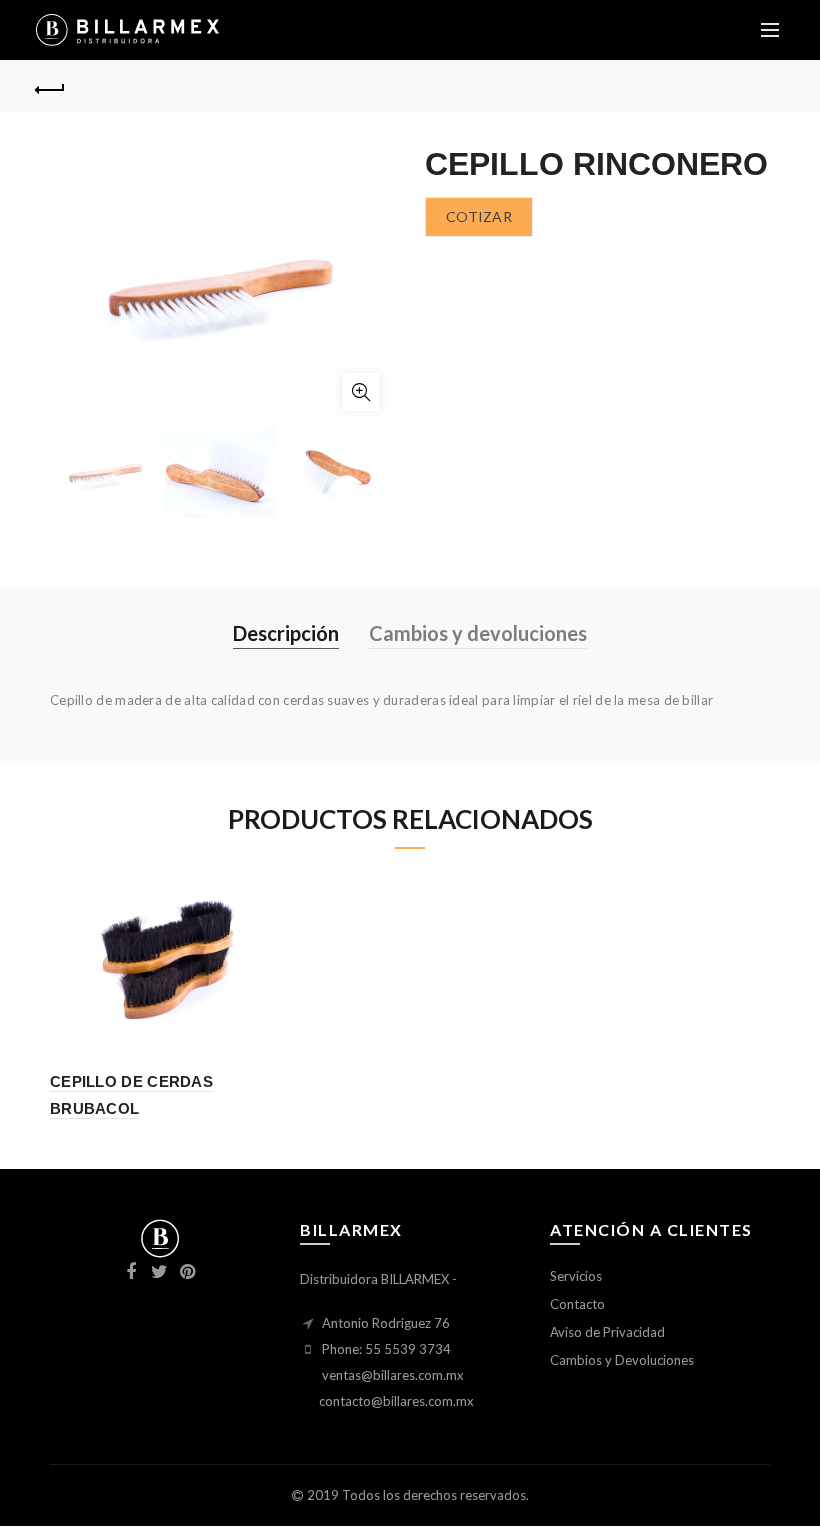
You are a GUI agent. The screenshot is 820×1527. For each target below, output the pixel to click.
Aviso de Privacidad (607, 1332)
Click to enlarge (361, 392)
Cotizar (479, 216)
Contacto (577, 1304)
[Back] (51, 87)
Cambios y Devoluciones (622, 1360)
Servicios (576, 1276)
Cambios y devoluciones (478, 633)
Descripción (286, 633)
